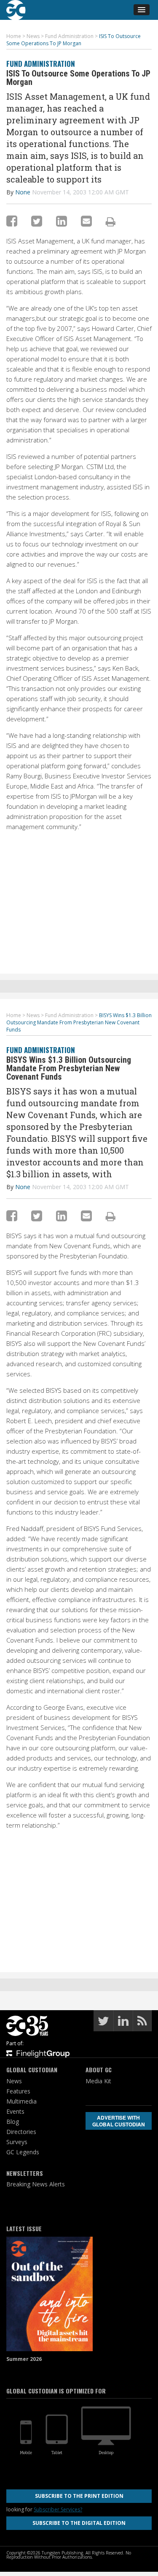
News (14, 2081)
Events (15, 2111)
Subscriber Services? (58, 2509)
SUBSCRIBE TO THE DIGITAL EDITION (79, 2523)
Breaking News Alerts (36, 2184)
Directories (21, 2132)
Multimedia (21, 2101)
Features (18, 2091)
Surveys (17, 2142)
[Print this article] (111, 221)
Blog (13, 2122)
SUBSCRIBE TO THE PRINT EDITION (79, 2496)
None (23, 192)
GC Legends (23, 2152)
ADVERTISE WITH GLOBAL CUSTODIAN (119, 2121)
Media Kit (98, 2081)
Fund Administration (41, 64)
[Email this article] (86, 221)
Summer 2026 (24, 2359)
